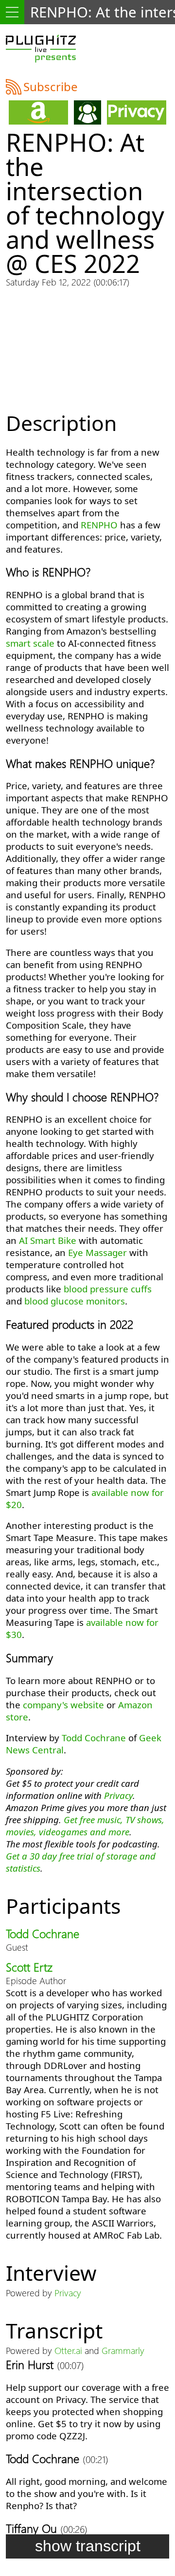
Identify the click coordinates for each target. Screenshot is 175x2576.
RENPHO (99, 525)
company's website (63, 1705)
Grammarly (123, 2350)
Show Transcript (88, 2546)
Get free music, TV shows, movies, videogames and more (85, 1826)
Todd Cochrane (94, 1738)
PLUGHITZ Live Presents (41, 48)
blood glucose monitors (75, 1301)
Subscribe (51, 87)
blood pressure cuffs (108, 1289)
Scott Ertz (29, 1967)
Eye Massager (97, 1252)
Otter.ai (68, 2350)
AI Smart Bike (48, 1240)
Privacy (118, 1795)
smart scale (30, 643)
